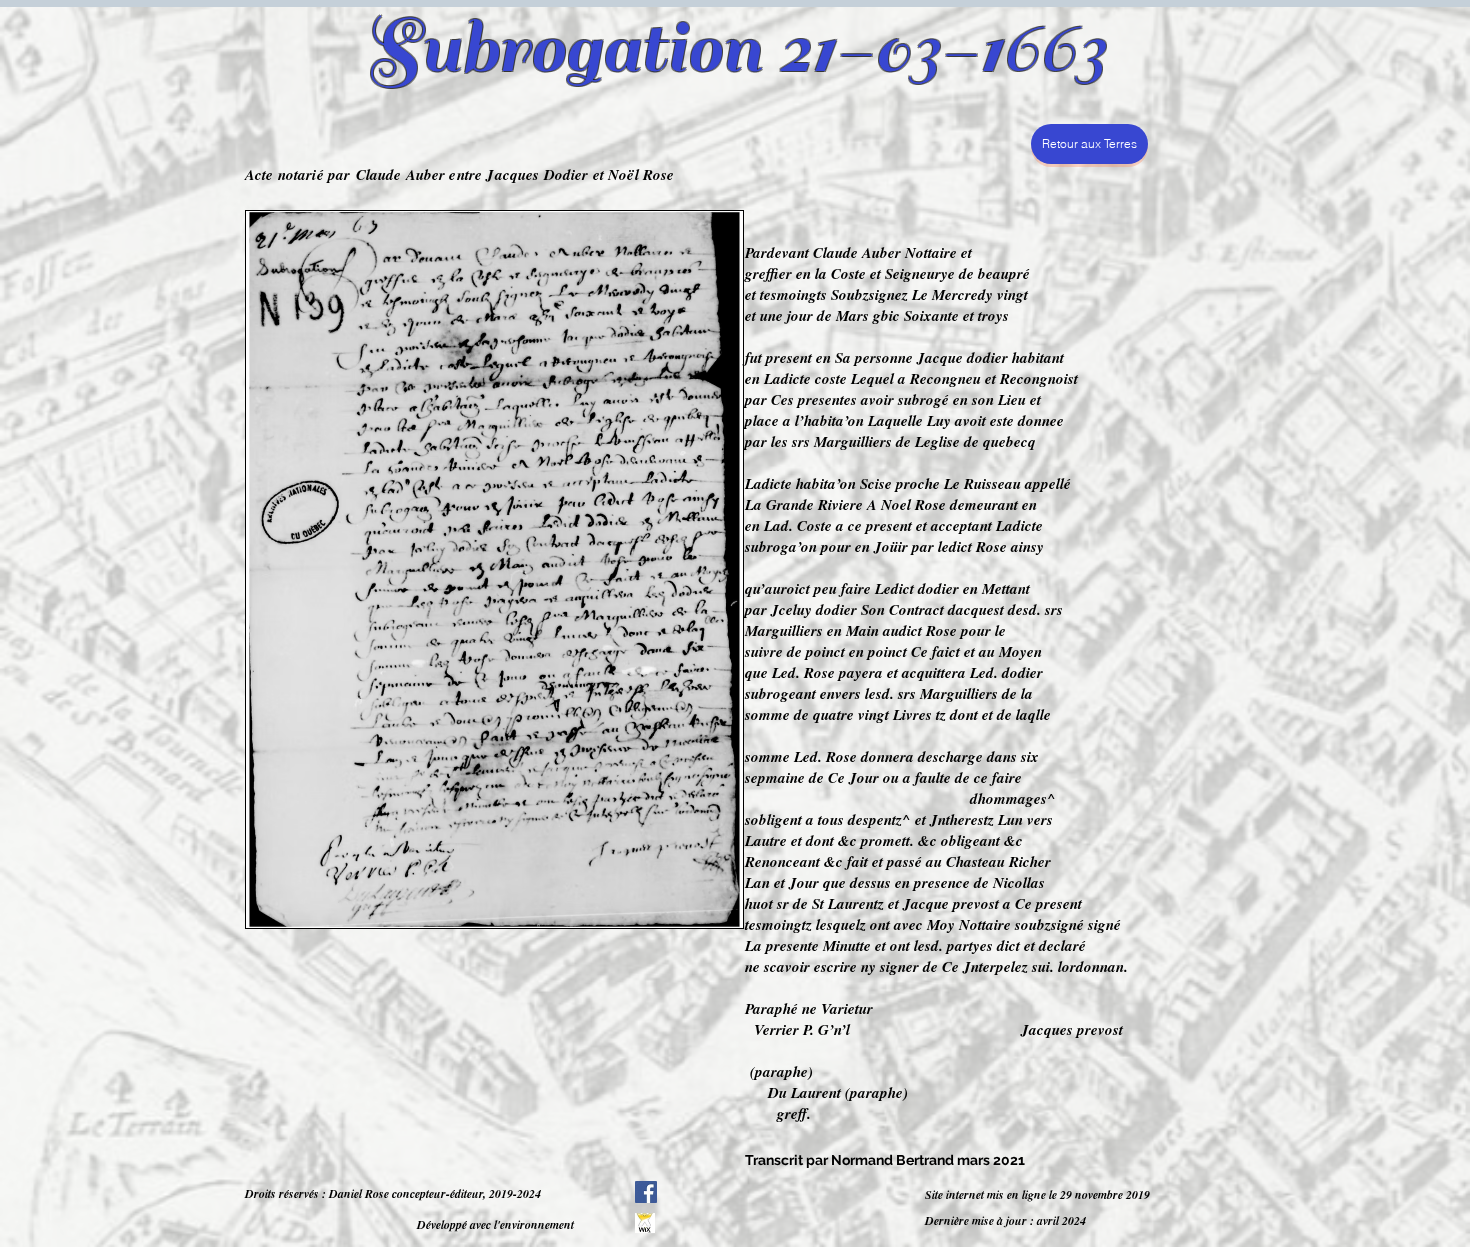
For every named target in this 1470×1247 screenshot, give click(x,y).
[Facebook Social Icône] (646, 1192)
